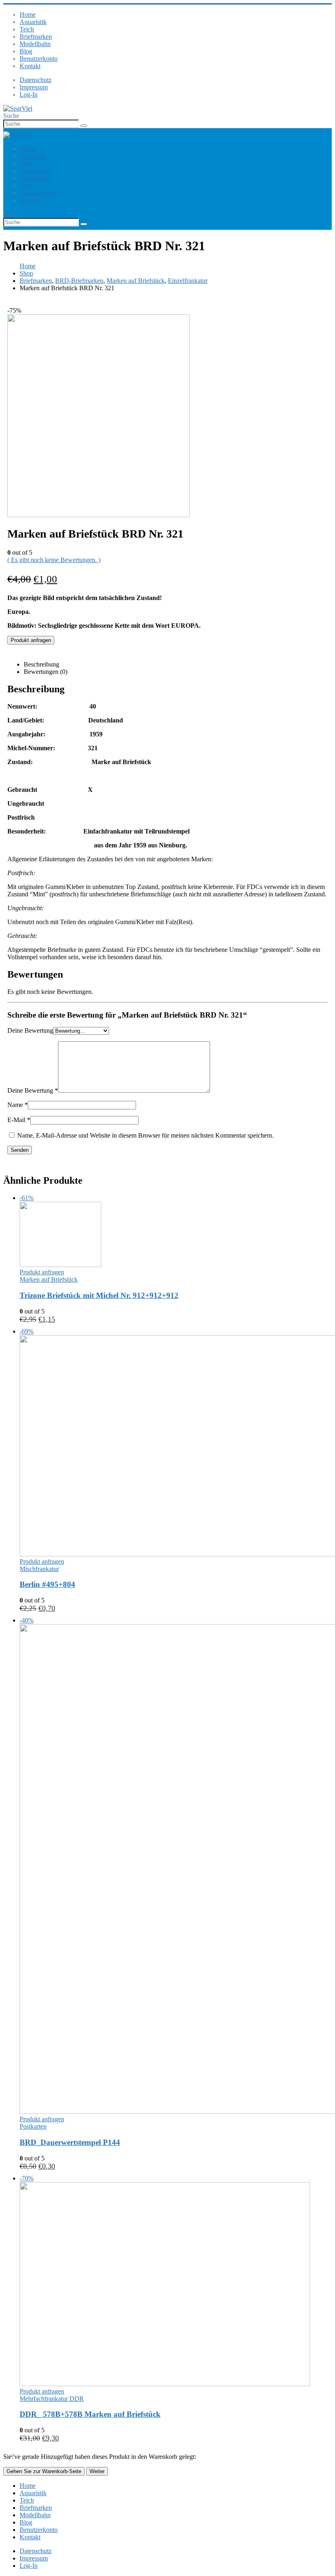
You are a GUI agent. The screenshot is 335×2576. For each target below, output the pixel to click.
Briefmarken (36, 37)
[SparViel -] (18, 108)
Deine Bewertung (30, 1030)
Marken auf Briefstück (49, 1279)
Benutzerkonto (39, 59)
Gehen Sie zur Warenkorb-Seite (44, 2471)
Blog (26, 51)
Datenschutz (36, 80)
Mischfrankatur (39, 1569)
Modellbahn (35, 44)
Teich (27, 29)
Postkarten (33, 2126)
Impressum (34, 87)
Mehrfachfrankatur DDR (52, 2399)
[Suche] (84, 126)
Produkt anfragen (31, 640)
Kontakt (30, 66)
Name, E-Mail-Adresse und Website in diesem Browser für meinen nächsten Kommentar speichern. (145, 1135)
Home (28, 14)
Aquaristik (33, 22)
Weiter (97, 2471)
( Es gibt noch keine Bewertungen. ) (54, 560)
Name (18, 1105)
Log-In (29, 94)
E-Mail (19, 1120)
